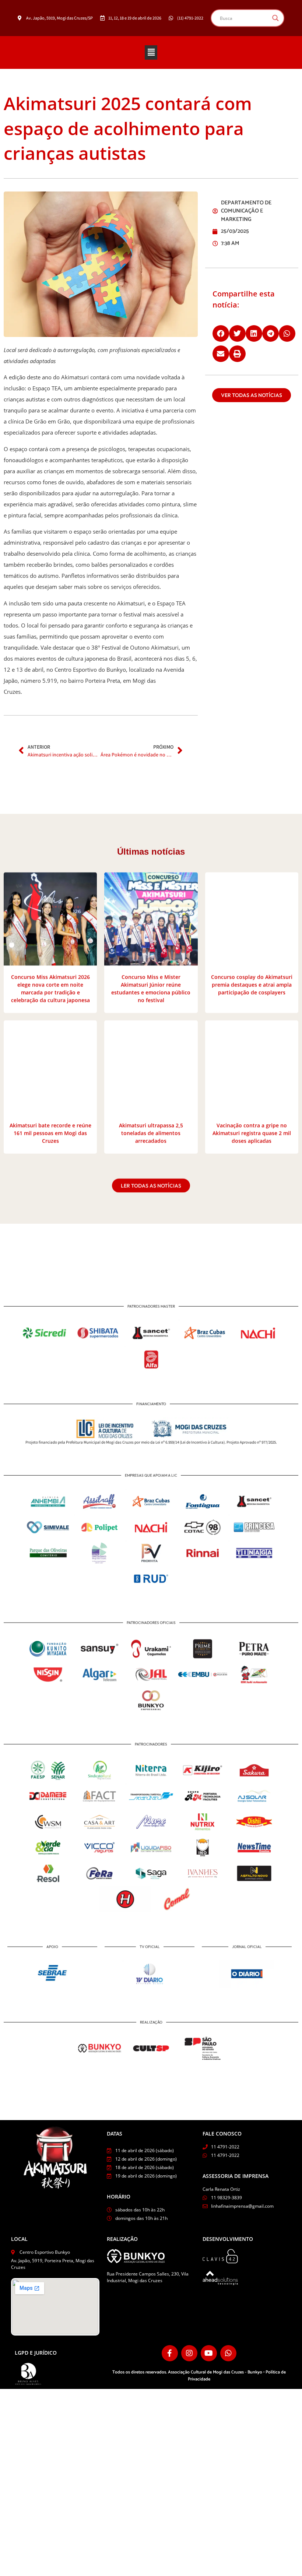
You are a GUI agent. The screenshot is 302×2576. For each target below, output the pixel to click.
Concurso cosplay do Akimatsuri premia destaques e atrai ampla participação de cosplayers (252, 983)
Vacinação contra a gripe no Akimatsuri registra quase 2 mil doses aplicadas (252, 1132)
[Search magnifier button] (275, 18)
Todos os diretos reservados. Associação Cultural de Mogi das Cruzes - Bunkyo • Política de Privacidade (199, 2376)
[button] (151, 52)
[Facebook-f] (170, 2353)
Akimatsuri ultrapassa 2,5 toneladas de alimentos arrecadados (151, 1132)
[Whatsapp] (228, 2353)
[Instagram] (189, 2353)
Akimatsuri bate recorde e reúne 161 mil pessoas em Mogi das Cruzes (50, 1132)
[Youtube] (209, 2353)
